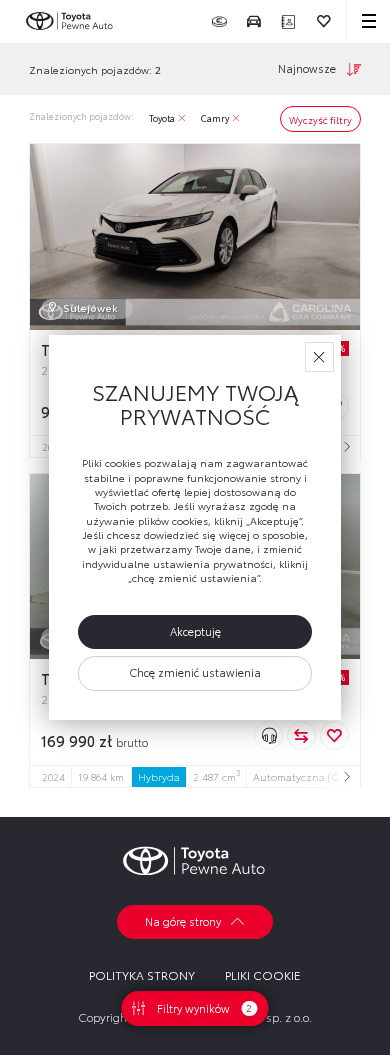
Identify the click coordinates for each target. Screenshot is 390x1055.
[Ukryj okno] (319, 356)
